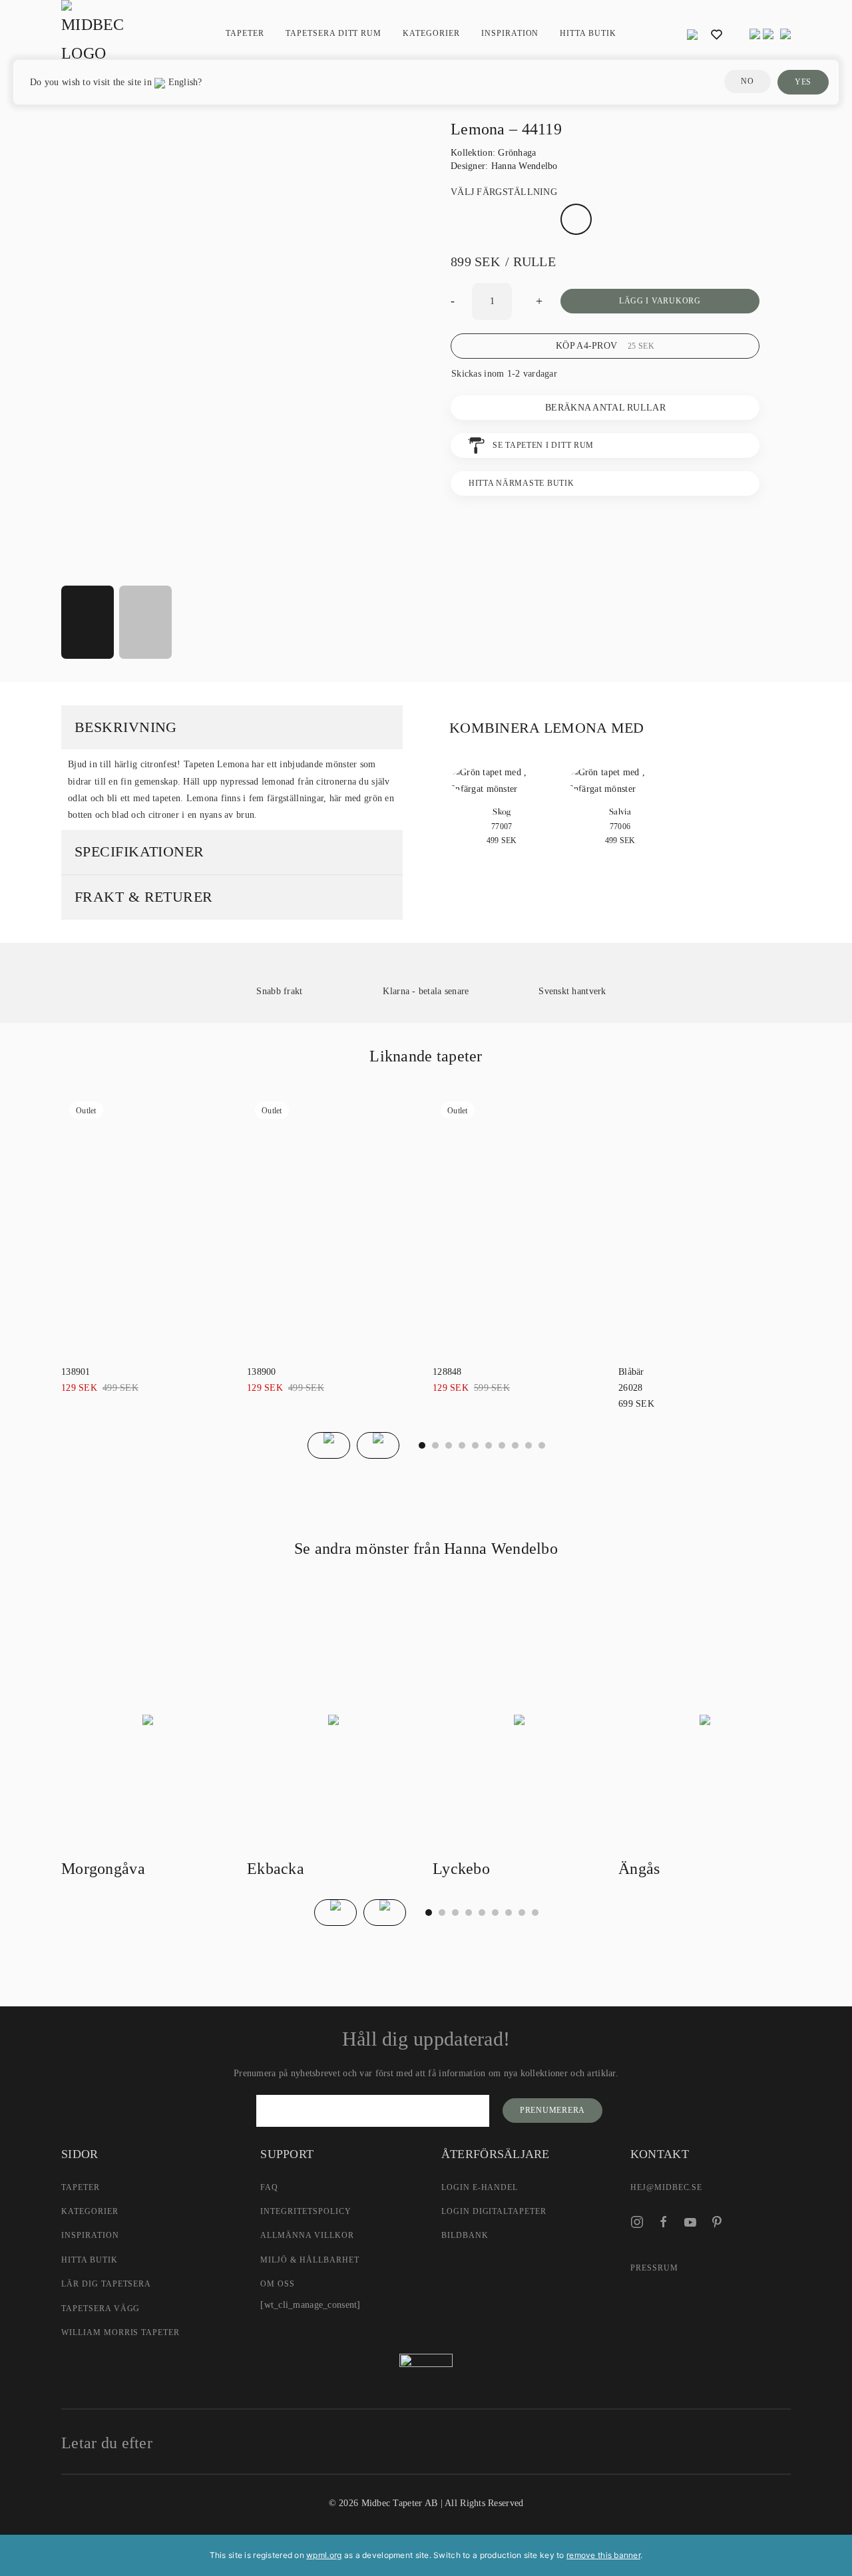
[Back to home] (95, 34)
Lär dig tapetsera (106, 2284)
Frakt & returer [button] (144, 897)
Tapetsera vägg (101, 2308)
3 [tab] (462, 1445)
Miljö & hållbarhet (310, 2260)
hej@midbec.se (666, 2187)
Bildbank (465, 2235)
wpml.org (324, 2555)
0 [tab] (422, 1445)
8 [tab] (529, 1445)
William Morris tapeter (120, 2332)
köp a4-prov (605, 346)
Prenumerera (552, 2110)
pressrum (654, 2268)
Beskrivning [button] (126, 727)
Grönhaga (517, 153)
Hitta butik (588, 33)
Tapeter (245, 33)
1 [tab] (435, 1445)
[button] (692, 34)
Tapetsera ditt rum (333, 33)
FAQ (269, 2187)
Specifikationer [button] (139, 851)
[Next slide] (378, 1445)
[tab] (88, 622)
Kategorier (90, 2211)
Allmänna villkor (307, 2235)
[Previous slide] (329, 1445)
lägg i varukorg (660, 301)
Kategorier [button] (431, 33)
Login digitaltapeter (494, 2211)
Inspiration (510, 33)
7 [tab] (515, 1445)
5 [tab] (489, 1445)
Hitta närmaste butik (521, 483)
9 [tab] (542, 1445)
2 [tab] (449, 1445)
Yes (803, 82)
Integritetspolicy (306, 2211)
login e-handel (480, 2187)
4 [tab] (475, 1445)
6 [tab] (502, 1445)
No (747, 81)
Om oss (278, 2284)
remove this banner (603, 2555)
